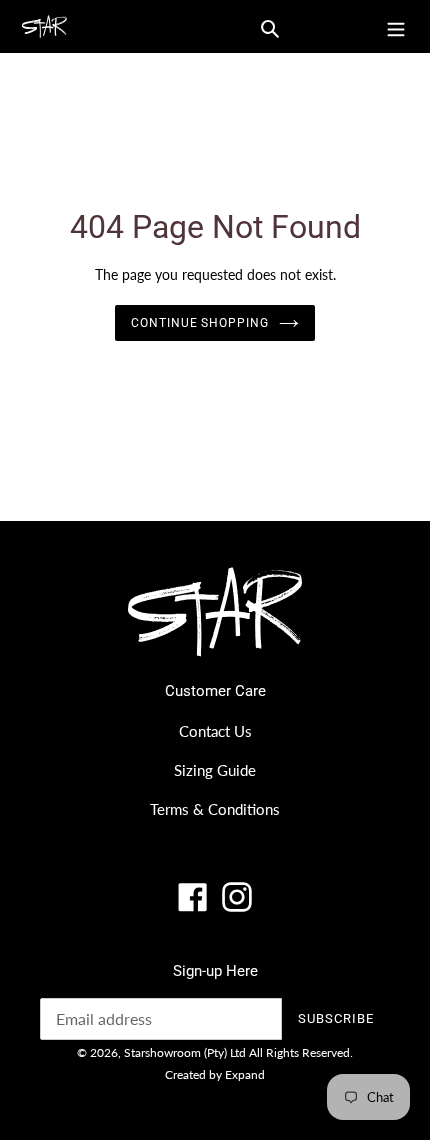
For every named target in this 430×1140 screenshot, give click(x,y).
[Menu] (396, 26)
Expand (245, 1074)
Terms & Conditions (215, 809)
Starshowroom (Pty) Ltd (185, 1052)
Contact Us (215, 731)
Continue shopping (200, 323)
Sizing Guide (215, 770)
